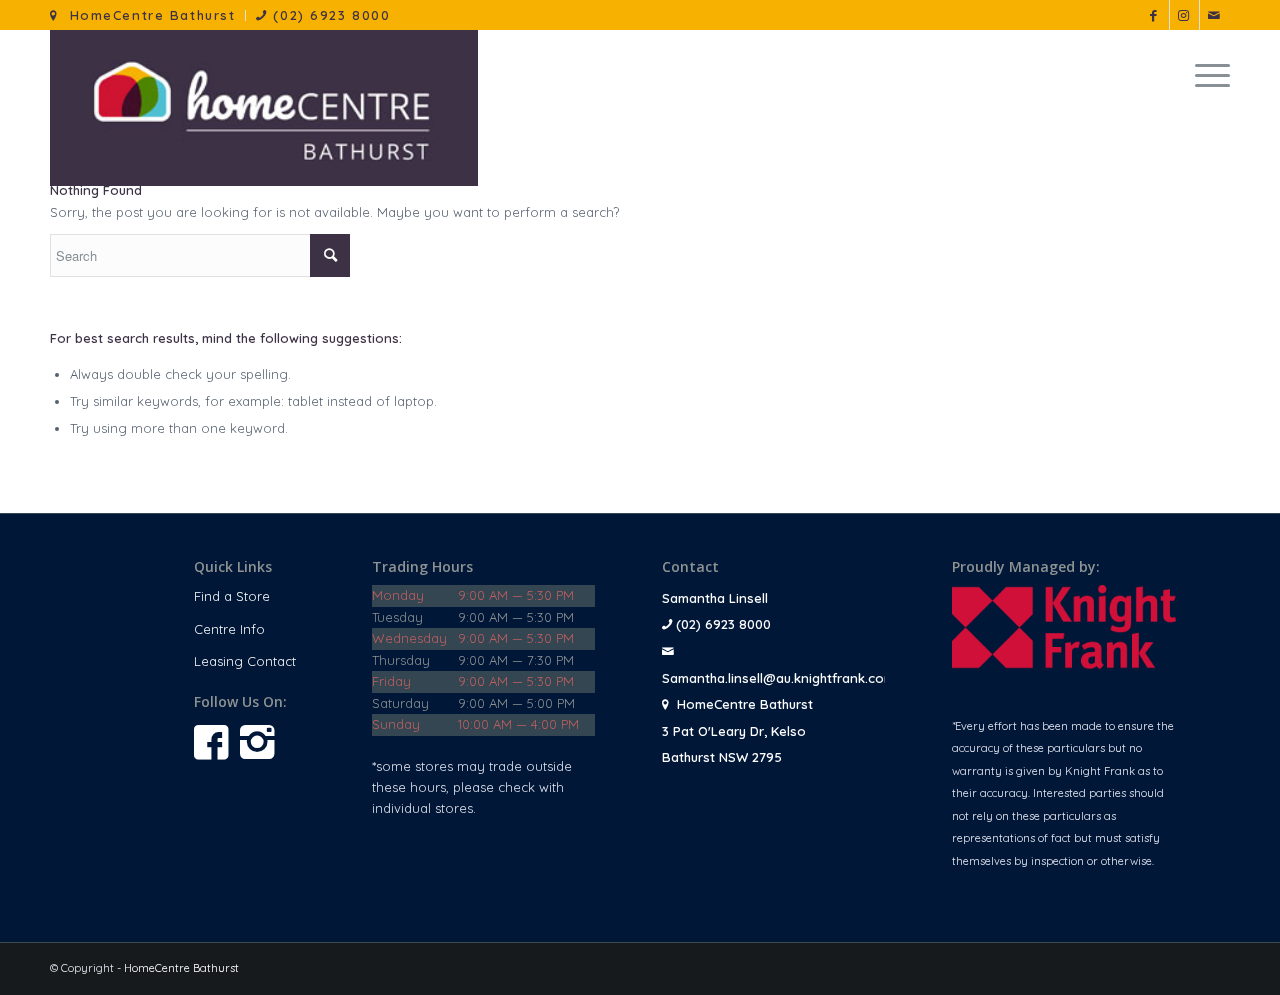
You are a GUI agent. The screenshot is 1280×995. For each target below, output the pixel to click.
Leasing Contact (245, 661)
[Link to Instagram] (1184, 15)
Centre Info (229, 629)
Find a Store (232, 596)
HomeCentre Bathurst (147, 15)
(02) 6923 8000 (329, 15)
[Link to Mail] (1215, 15)
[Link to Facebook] (1154, 15)
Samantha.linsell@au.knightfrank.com (778, 678)
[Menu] (1206, 75)
